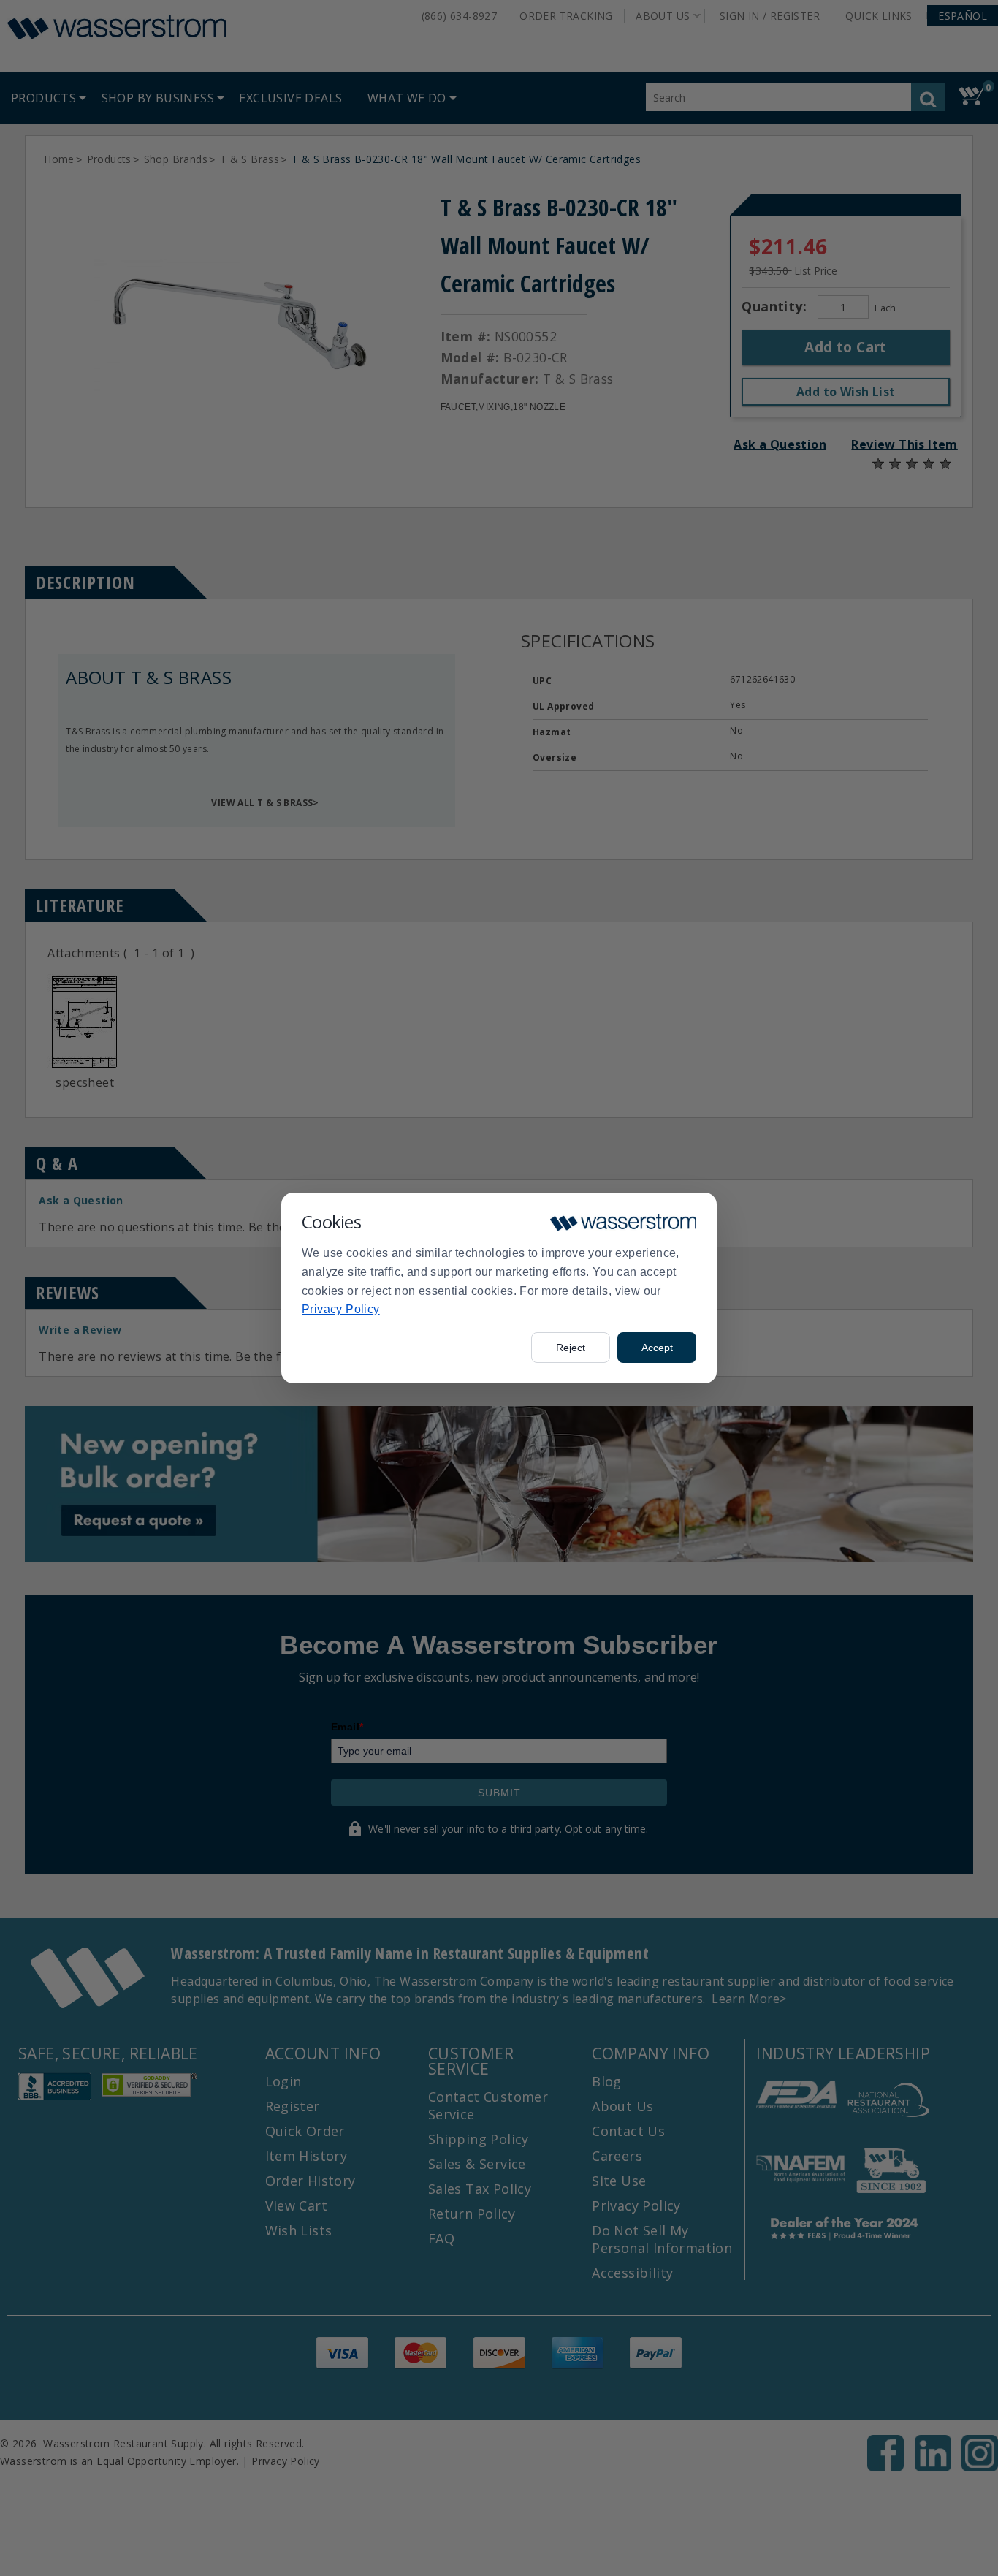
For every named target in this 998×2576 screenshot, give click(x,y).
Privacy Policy (341, 1309)
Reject (571, 1348)
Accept (657, 1348)
